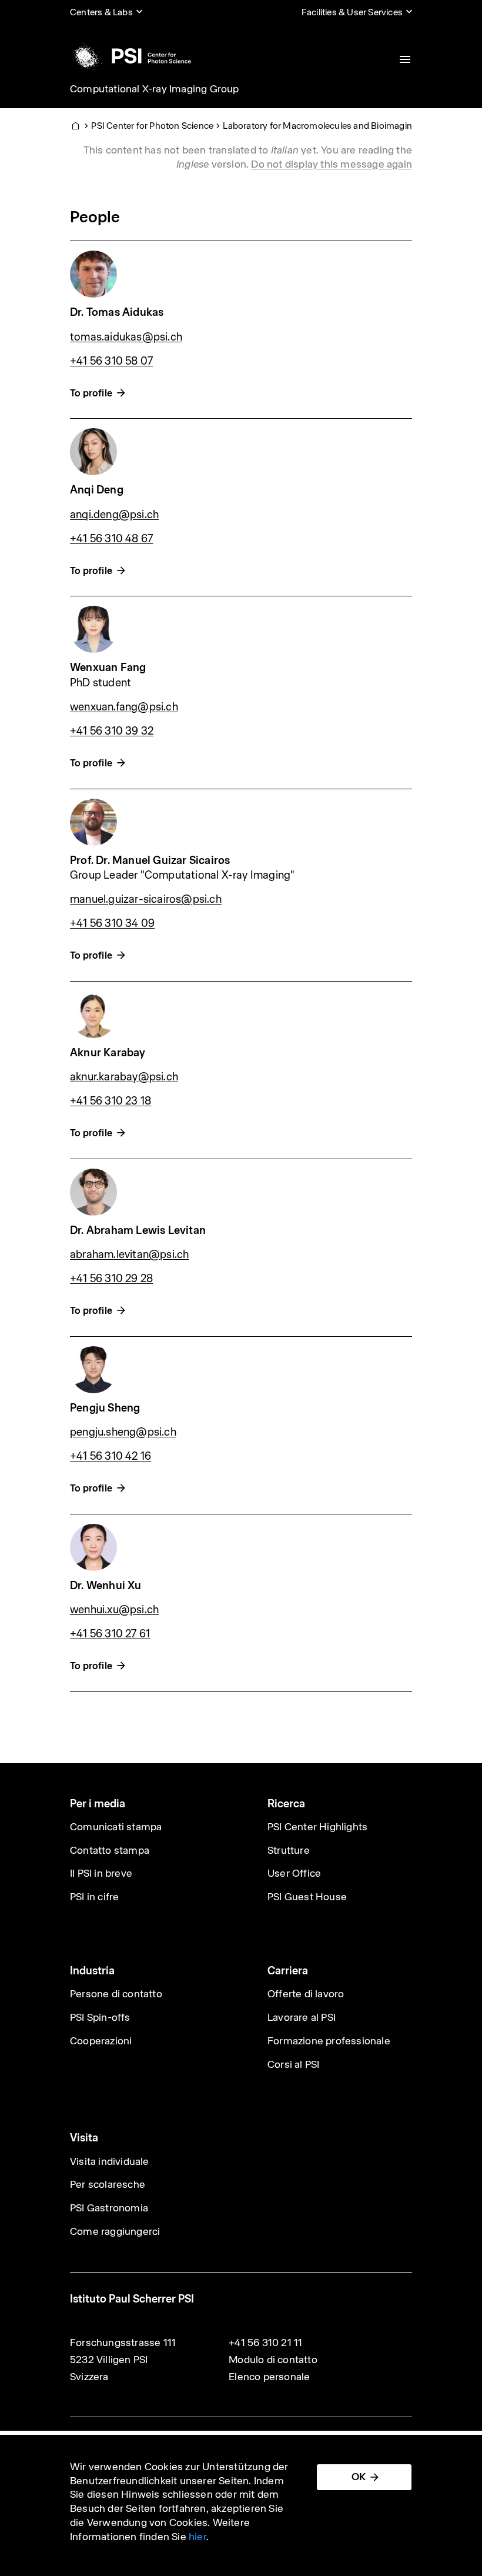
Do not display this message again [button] (332, 164)
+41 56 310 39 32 (112, 731)
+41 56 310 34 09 (112, 923)
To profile (91, 393)
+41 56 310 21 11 (265, 2343)
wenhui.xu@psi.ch (114, 1609)
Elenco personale (269, 2377)
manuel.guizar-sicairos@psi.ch (146, 899)
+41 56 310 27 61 (110, 1634)
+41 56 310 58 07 (111, 361)
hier (198, 2537)
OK (359, 2477)
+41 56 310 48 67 (111, 538)
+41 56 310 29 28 (111, 1278)
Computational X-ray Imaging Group (155, 89)
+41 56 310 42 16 (111, 1456)
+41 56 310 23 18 (111, 1101)
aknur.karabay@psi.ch (124, 1077)
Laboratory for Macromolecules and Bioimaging (320, 126)
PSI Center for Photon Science (152, 126)
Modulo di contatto (273, 2360)
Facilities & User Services (352, 12)
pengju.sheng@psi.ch (123, 1432)
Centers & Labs (101, 12)
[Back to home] (130, 56)
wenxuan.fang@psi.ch (124, 707)
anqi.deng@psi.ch (114, 514)
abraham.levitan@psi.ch (129, 1254)
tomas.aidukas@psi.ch (126, 337)
